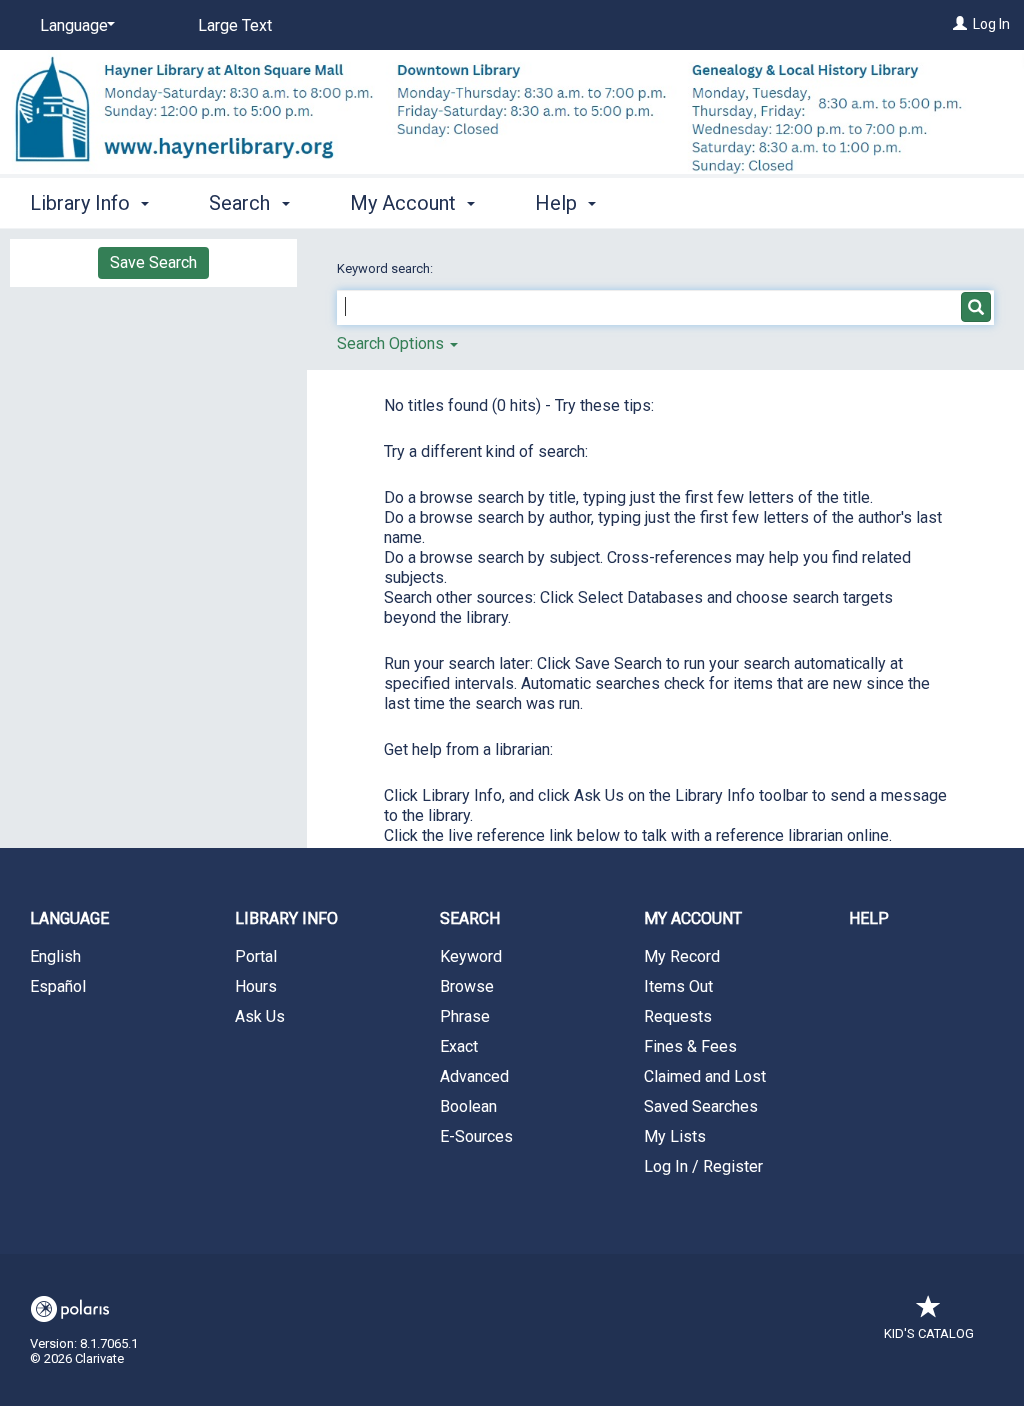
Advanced (474, 1076)
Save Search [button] (153, 262)
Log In (991, 24)
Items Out (678, 986)
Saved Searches (701, 1106)
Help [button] (558, 203)
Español (58, 986)
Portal (256, 956)
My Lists (675, 1136)
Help (869, 918)
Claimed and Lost (705, 1076)
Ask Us (260, 1016)
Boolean (468, 1106)
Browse (467, 986)
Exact (459, 1046)
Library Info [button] (82, 203)
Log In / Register (703, 1166)
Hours (256, 986)
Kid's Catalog (929, 1333)
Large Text (235, 25)
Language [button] (69, 918)
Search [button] (242, 203)
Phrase (465, 1016)
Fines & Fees (690, 1046)
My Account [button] (405, 203)
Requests (678, 1016)
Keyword (471, 956)
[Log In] (960, 24)
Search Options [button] (392, 343)
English (55, 956)
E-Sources (476, 1136)
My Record (682, 956)
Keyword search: (386, 268)
